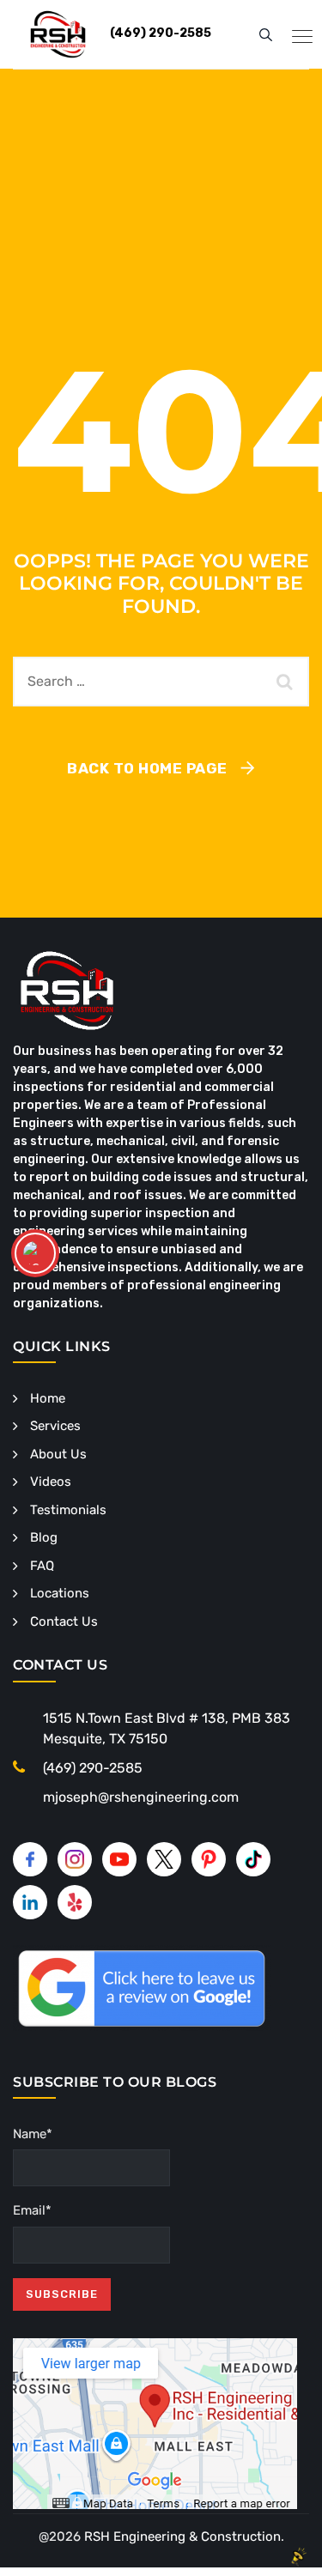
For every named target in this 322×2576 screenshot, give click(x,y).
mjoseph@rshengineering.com (141, 1797)
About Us (58, 1454)
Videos (51, 1482)
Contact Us (64, 1621)
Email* (32, 2210)
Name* (33, 2134)
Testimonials (68, 1510)
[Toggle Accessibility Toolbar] (35, 1253)
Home (48, 1398)
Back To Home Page (147, 768)
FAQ (42, 1566)
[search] (266, 34)
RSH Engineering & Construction (182, 2537)
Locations (60, 1593)
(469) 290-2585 (93, 1768)
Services (55, 1426)
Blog (44, 1537)
